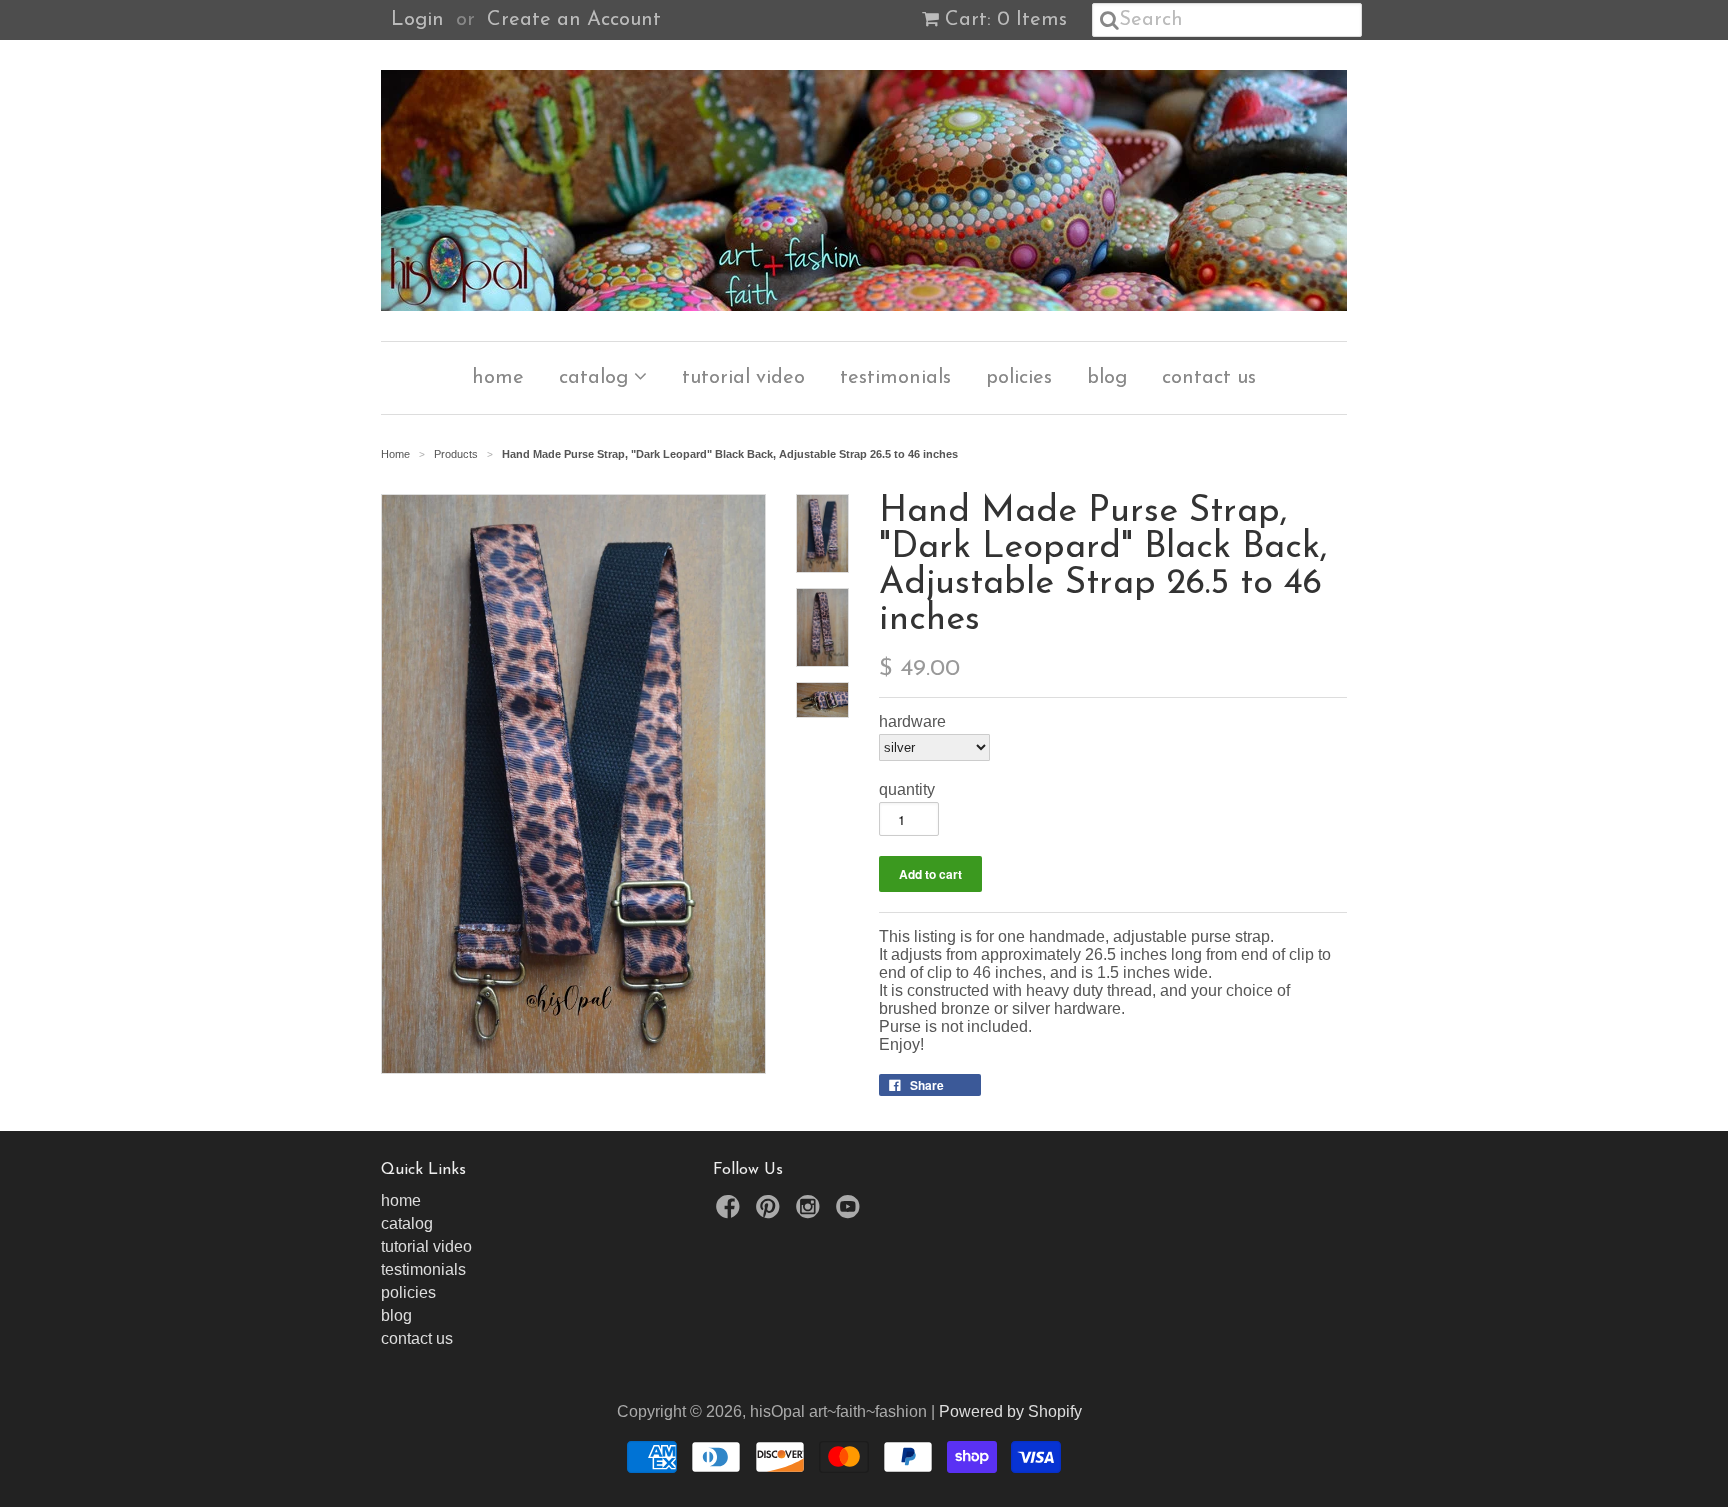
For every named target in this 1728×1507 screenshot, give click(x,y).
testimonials (895, 378)
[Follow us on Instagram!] (811, 1212)
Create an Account (574, 20)
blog (1107, 378)
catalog (596, 378)
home (498, 378)
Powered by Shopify (1010, 1411)
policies (1019, 378)
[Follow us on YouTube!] (851, 1212)
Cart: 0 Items (1006, 20)
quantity (907, 789)
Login (417, 20)
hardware (912, 721)
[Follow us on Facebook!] (731, 1212)
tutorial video (743, 378)
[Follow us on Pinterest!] (771, 1212)
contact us (1209, 378)
